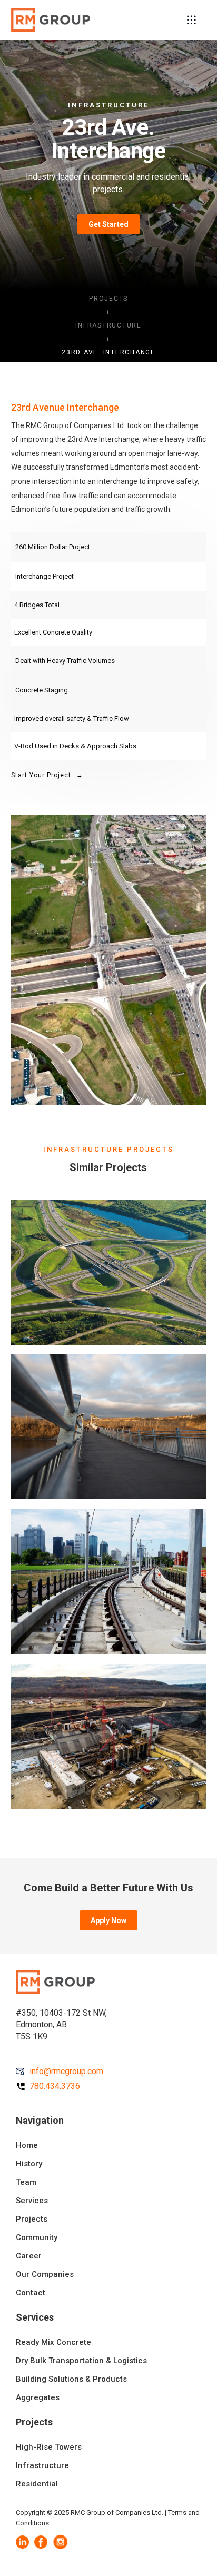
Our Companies (45, 2274)
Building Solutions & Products (71, 2379)
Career (29, 2256)
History (29, 2164)
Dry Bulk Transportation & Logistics (81, 2361)
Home (27, 2145)
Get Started (108, 224)
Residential (37, 2484)
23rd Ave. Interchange (108, 352)
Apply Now (108, 1920)
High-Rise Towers (49, 2447)
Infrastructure (108, 325)
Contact (31, 2293)
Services (32, 2201)
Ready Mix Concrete (53, 2342)
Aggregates (38, 2397)
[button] (191, 20)
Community (37, 2237)
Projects (108, 299)
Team (26, 2182)
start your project (47, 775)
